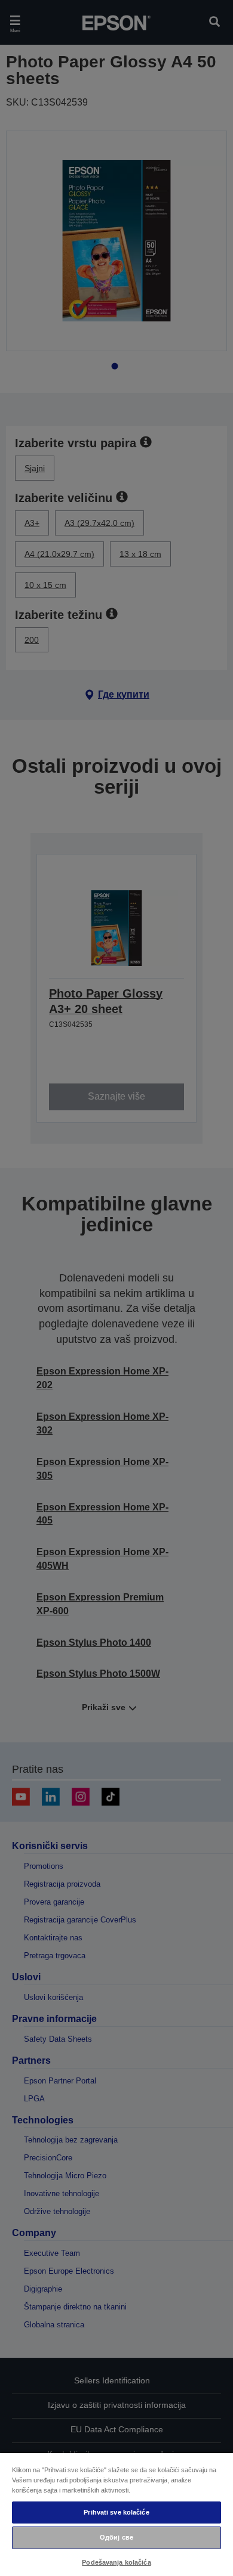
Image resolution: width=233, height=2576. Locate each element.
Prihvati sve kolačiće (116, 2512)
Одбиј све (116, 2537)
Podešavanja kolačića (116, 2562)
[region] (116, 2514)
